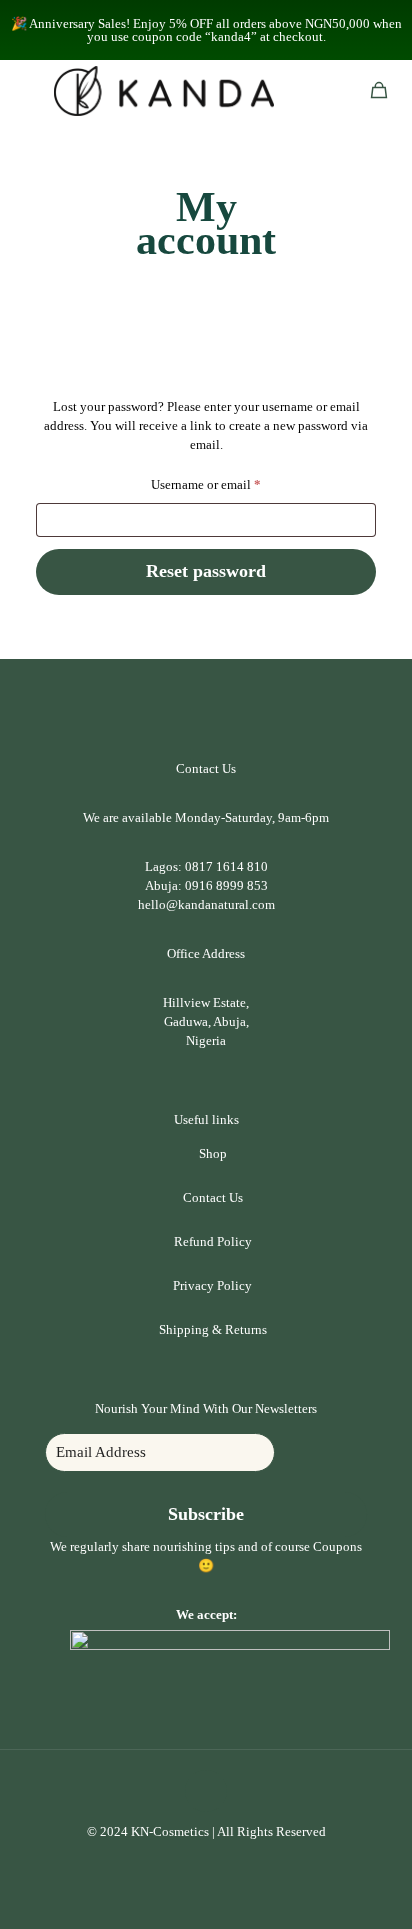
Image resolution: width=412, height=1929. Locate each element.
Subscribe (206, 1514)
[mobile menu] (27, 90)
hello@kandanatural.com (206, 904)
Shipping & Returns (213, 1329)
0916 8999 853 (226, 885)
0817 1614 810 (226, 866)
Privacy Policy (212, 1285)
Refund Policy (213, 1241)
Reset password (206, 571)
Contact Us (213, 1197)
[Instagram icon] (216, 1860)
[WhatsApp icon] (195, 1860)
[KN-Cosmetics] (164, 90)
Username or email (230, 482)
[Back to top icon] (206, 1791)
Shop (213, 1153)
